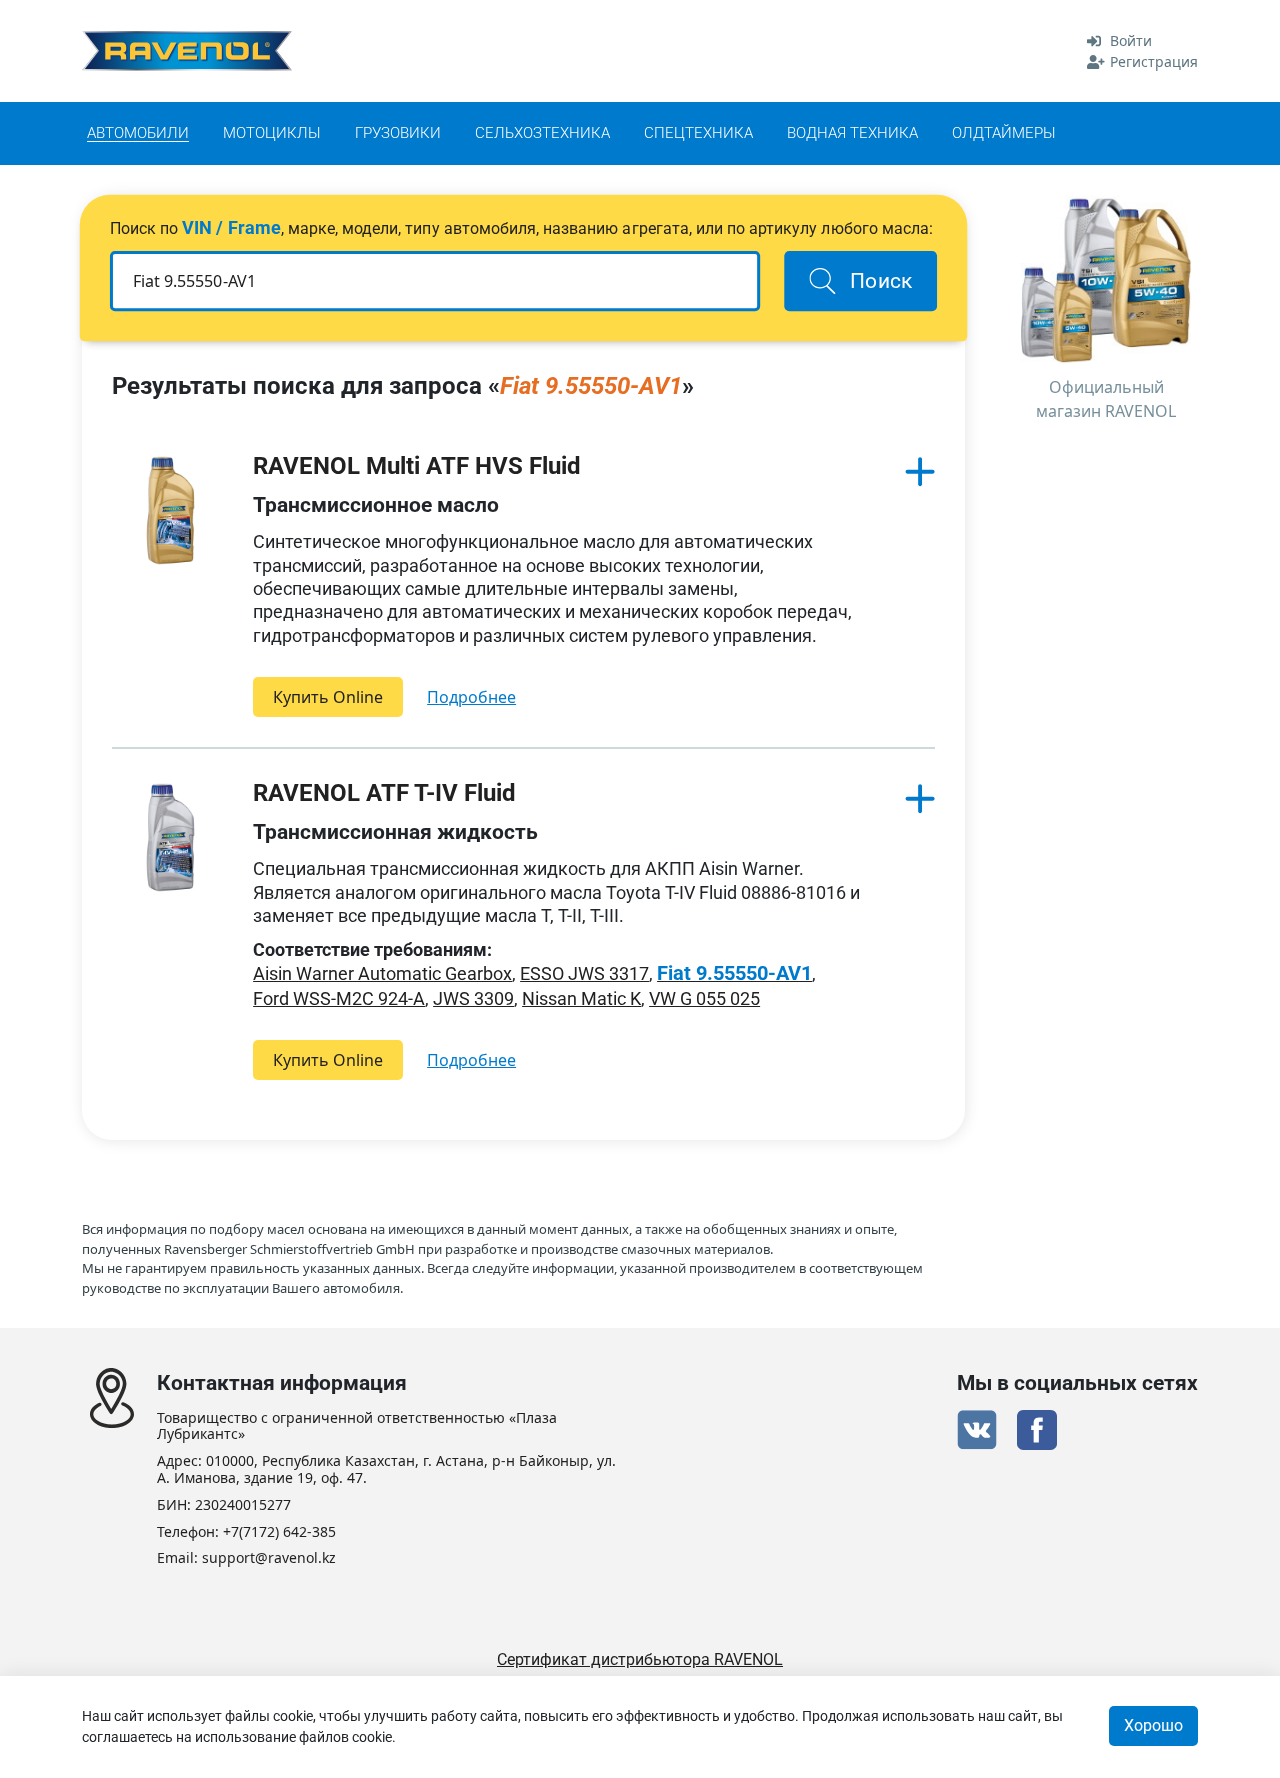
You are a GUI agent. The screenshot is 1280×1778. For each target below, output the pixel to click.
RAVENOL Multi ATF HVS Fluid (417, 466)
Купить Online (328, 697)
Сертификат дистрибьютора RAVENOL (640, 1659)
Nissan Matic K (581, 998)
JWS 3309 (473, 998)
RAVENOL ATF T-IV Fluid (384, 793)
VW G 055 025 (704, 998)
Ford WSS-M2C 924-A (339, 998)
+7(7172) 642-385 (279, 1532)
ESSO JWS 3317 (584, 973)
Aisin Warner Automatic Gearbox (382, 973)
